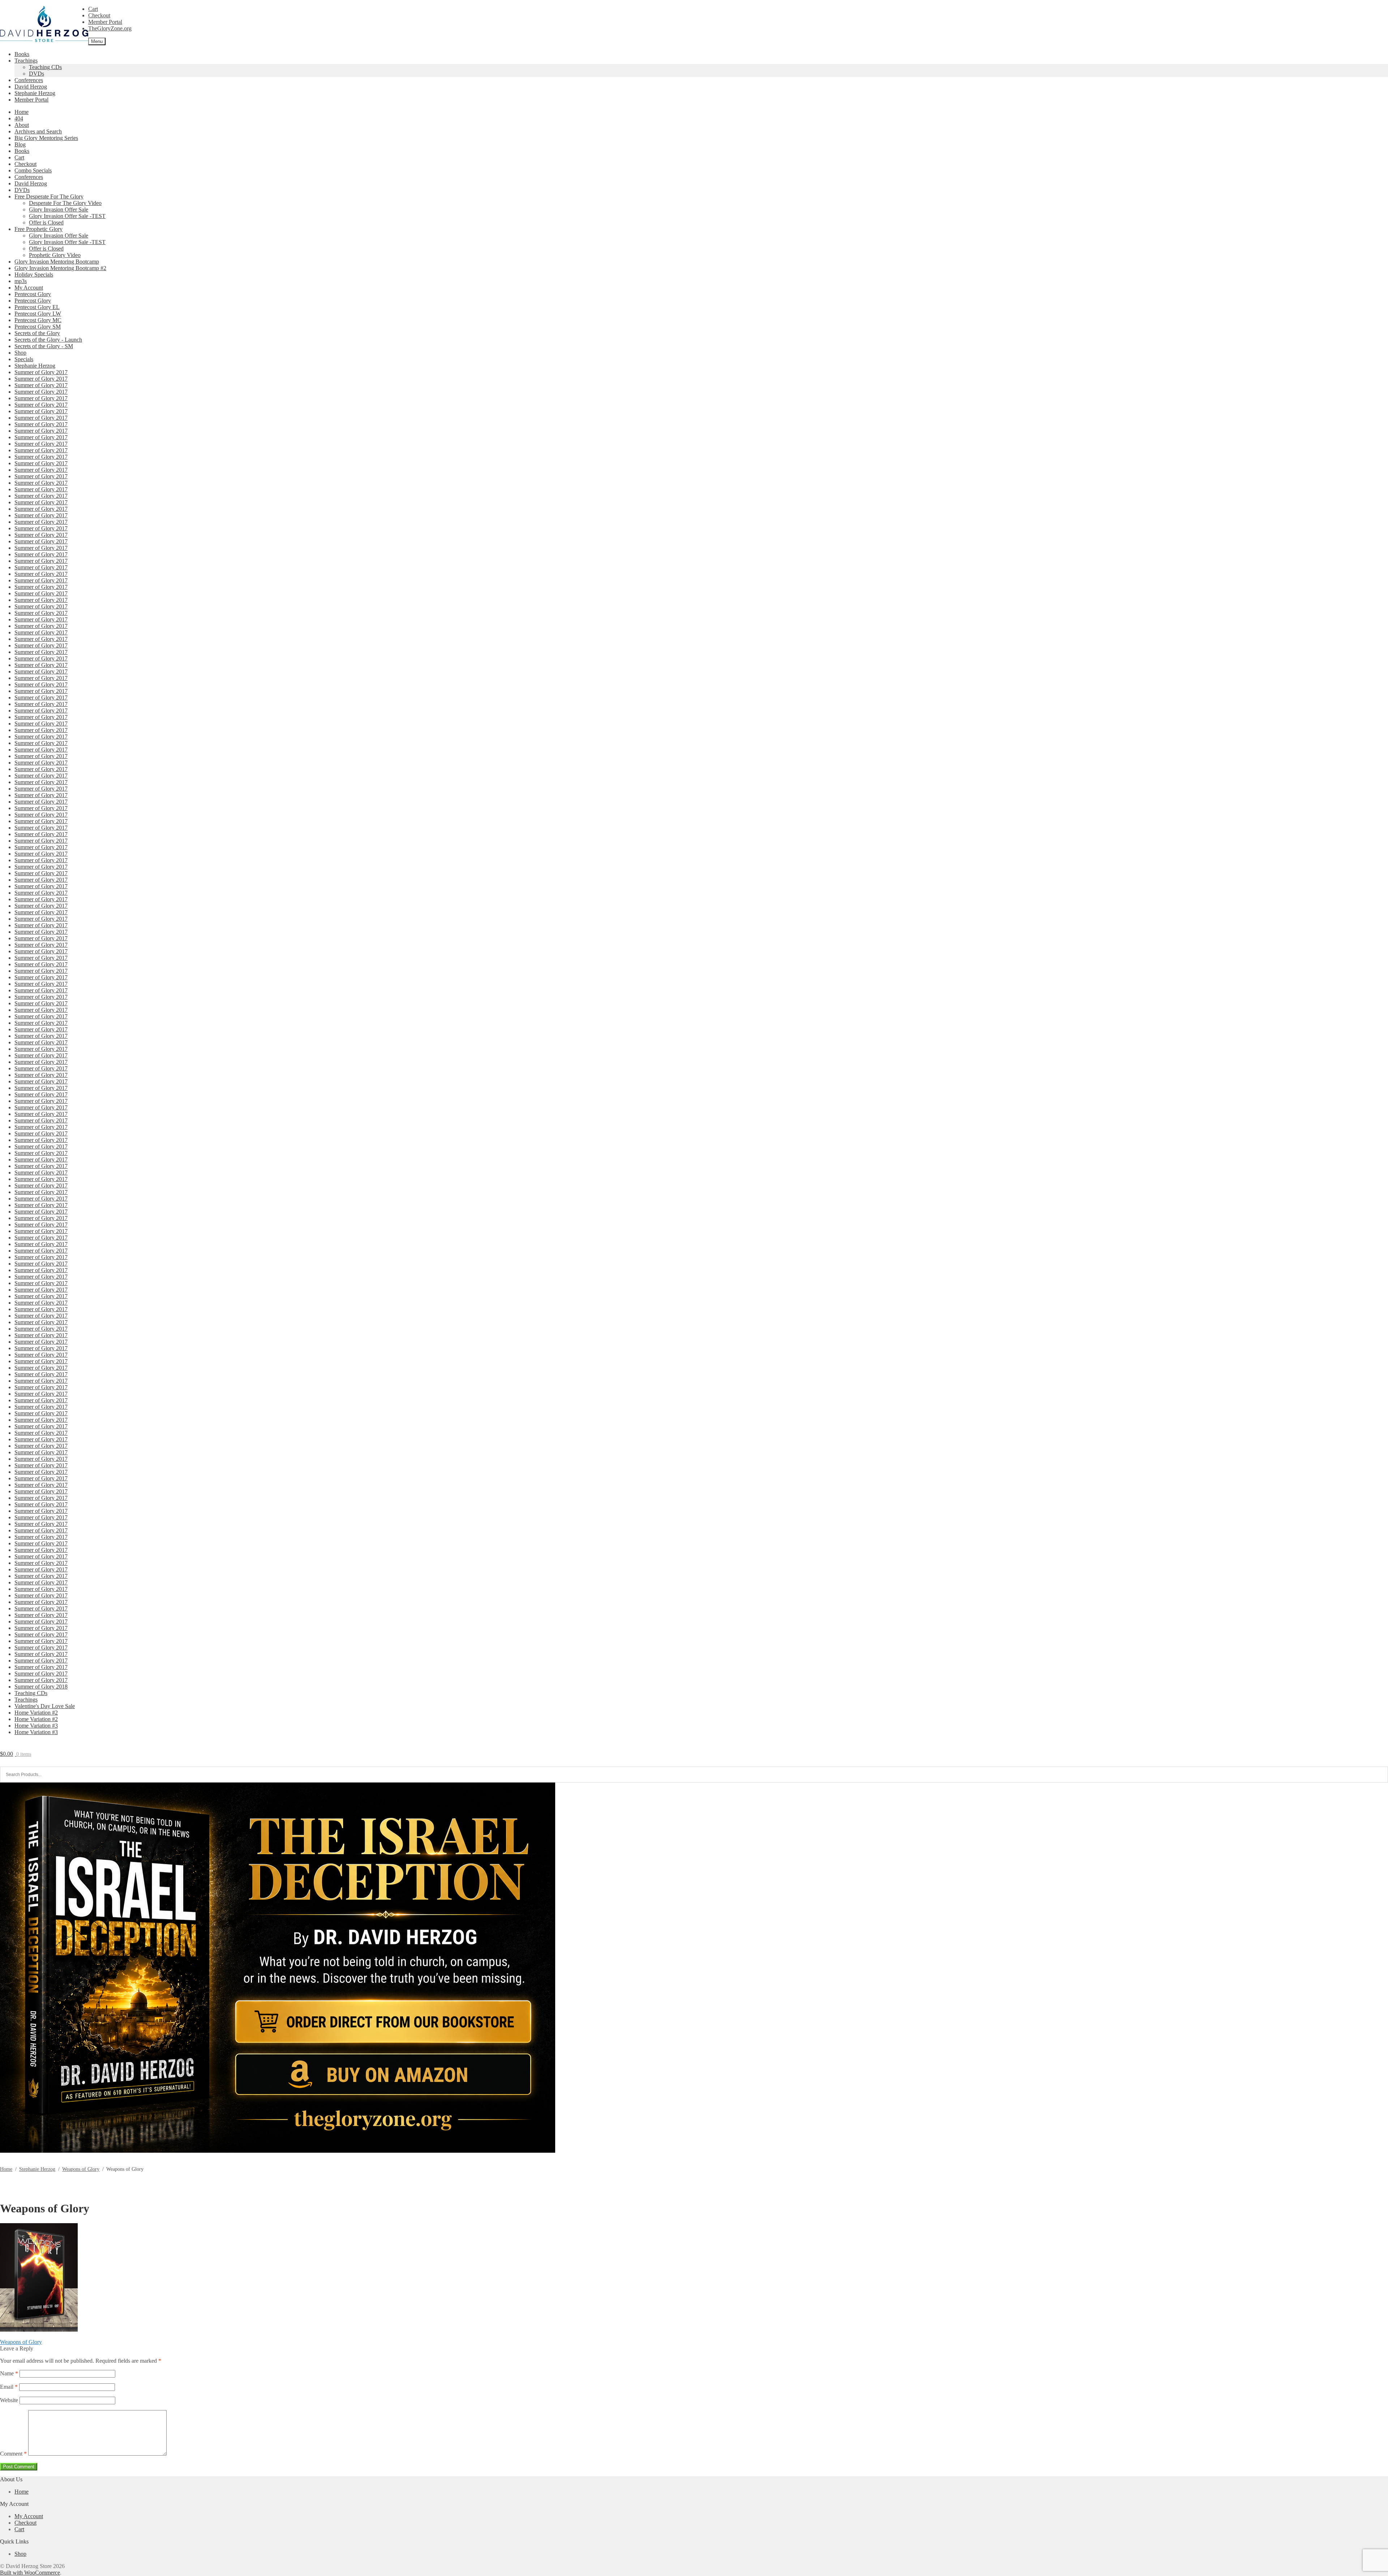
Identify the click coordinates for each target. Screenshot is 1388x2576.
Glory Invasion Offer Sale (59, 209)
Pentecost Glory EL (37, 307)
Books (22, 54)
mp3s (21, 281)
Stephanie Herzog (35, 93)
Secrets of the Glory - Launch (48, 340)
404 (19, 118)
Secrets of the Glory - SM (44, 346)
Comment (13, 2454)
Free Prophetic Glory (38, 229)
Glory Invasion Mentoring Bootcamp (57, 262)
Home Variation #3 (36, 1726)
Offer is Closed (46, 222)
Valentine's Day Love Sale (45, 1706)
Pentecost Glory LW (38, 314)
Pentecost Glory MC (38, 320)
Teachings (26, 61)
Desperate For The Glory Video (65, 203)
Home (22, 112)
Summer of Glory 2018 (41, 1687)
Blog (20, 144)
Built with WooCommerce (30, 2573)
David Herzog (31, 87)
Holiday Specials (34, 275)
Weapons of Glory (81, 2169)
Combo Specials (33, 170)
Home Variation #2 (36, 1713)
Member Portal (105, 22)
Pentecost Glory (33, 294)
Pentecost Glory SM (38, 327)
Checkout (99, 15)
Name (9, 2373)
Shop (20, 353)
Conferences (29, 80)
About (22, 125)
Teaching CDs (45, 67)
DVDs (37, 74)
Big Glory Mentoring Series (46, 138)
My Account (29, 288)
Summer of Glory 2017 (41, 372)
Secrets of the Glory (37, 333)
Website (9, 2400)
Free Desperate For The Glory (49, 196)
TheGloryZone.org (110, 28)
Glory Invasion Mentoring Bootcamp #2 (60, 268)
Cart (93, 9)
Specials (24, 359)
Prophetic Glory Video (55, 255)
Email (9, 2387)
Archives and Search (38, 131)
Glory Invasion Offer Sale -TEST (67, 216)
